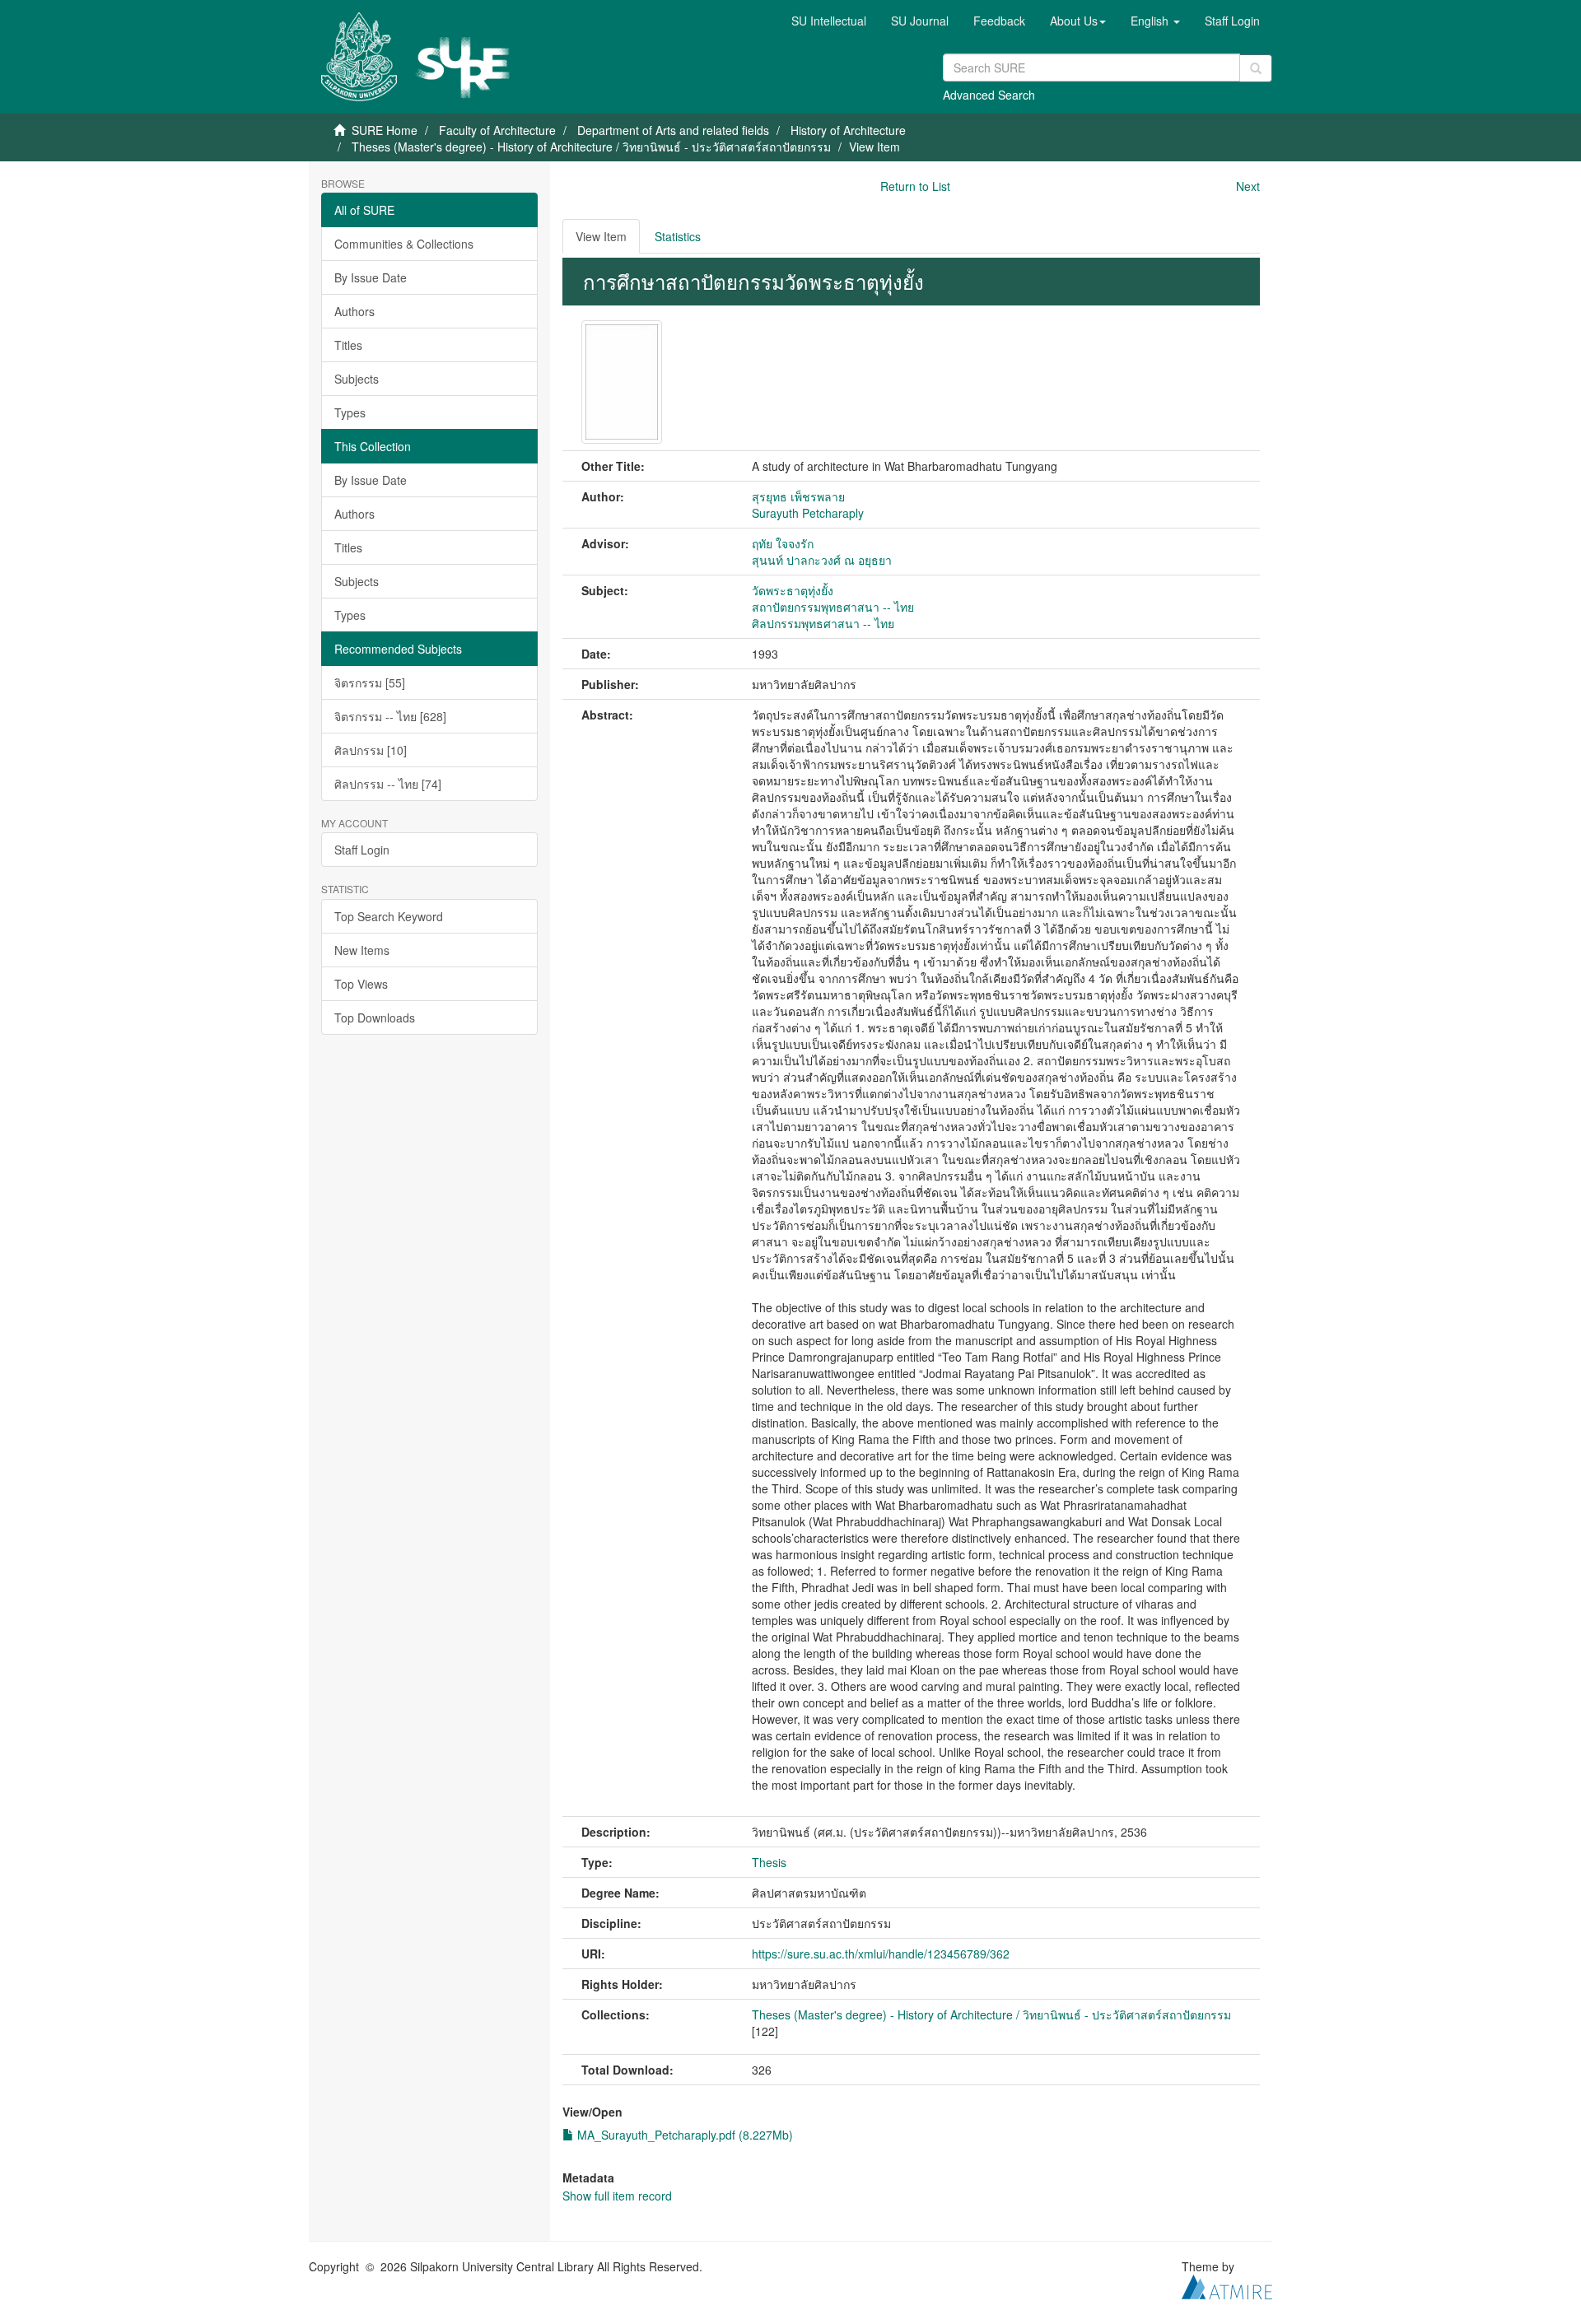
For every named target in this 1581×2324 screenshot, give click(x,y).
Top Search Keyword (389, 916)
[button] (1078, 21)
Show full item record (617, 2196)
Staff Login (362, 850)
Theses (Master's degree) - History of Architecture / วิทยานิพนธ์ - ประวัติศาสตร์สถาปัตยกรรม (591, 147)
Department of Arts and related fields (673, 130)
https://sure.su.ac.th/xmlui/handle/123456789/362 (881, 1954)
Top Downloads (375, 1018)
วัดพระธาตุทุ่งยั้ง (793, 590)
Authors (354, 311)
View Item (601, 236)
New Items (362, 950)
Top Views (361, 984)
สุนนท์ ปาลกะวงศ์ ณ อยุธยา (822, 560)
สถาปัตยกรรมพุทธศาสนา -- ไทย (833, 607)
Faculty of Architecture (497, 130)
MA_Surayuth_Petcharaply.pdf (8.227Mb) (683, 2135)
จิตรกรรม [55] (370, 682)
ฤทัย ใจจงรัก (783, 543)
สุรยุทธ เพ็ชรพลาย (798, 496)
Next (1248, 186)
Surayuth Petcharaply (808, 513)
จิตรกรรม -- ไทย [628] (390, 716)
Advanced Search (989, 95)
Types (350, 412)
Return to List (915, 186)
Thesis (769, 1862)
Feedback (999, 21)
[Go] (1256, 68)
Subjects (357, 379)
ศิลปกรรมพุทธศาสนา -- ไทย (823, 623)
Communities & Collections (404, 244)
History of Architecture (848, 130)
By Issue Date (371, 277)
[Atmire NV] (1227, 2284)
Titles (348, 345)
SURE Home (385, 130)
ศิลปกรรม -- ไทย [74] (388, 784)
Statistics (678, 236)
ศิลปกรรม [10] (371, 750)
